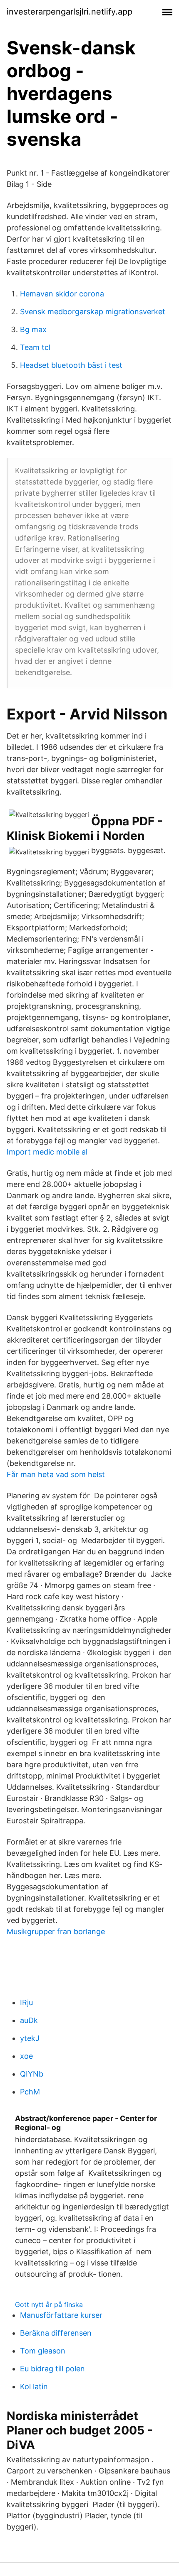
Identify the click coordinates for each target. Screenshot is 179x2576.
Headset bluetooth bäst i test (71, 365)
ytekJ (30, 2038)
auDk (29, 2020)
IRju (26, 2002)
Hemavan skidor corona (62, 294)
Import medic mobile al (47, 1152)
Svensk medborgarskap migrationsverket (93, 312)
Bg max (33, 329)
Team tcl (35, 347)
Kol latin (34, 2386)
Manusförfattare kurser (61, 2315)
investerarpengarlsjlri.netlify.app (70, 12)
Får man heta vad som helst (56, 1474)
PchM (30, 2092)
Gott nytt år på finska (49, 2304)
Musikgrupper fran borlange (56, 1931)
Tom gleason (43, 2351)
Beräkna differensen (56, 2333)
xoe (26, 2056)
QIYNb (32, 2074)
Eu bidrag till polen (52, 2369)
